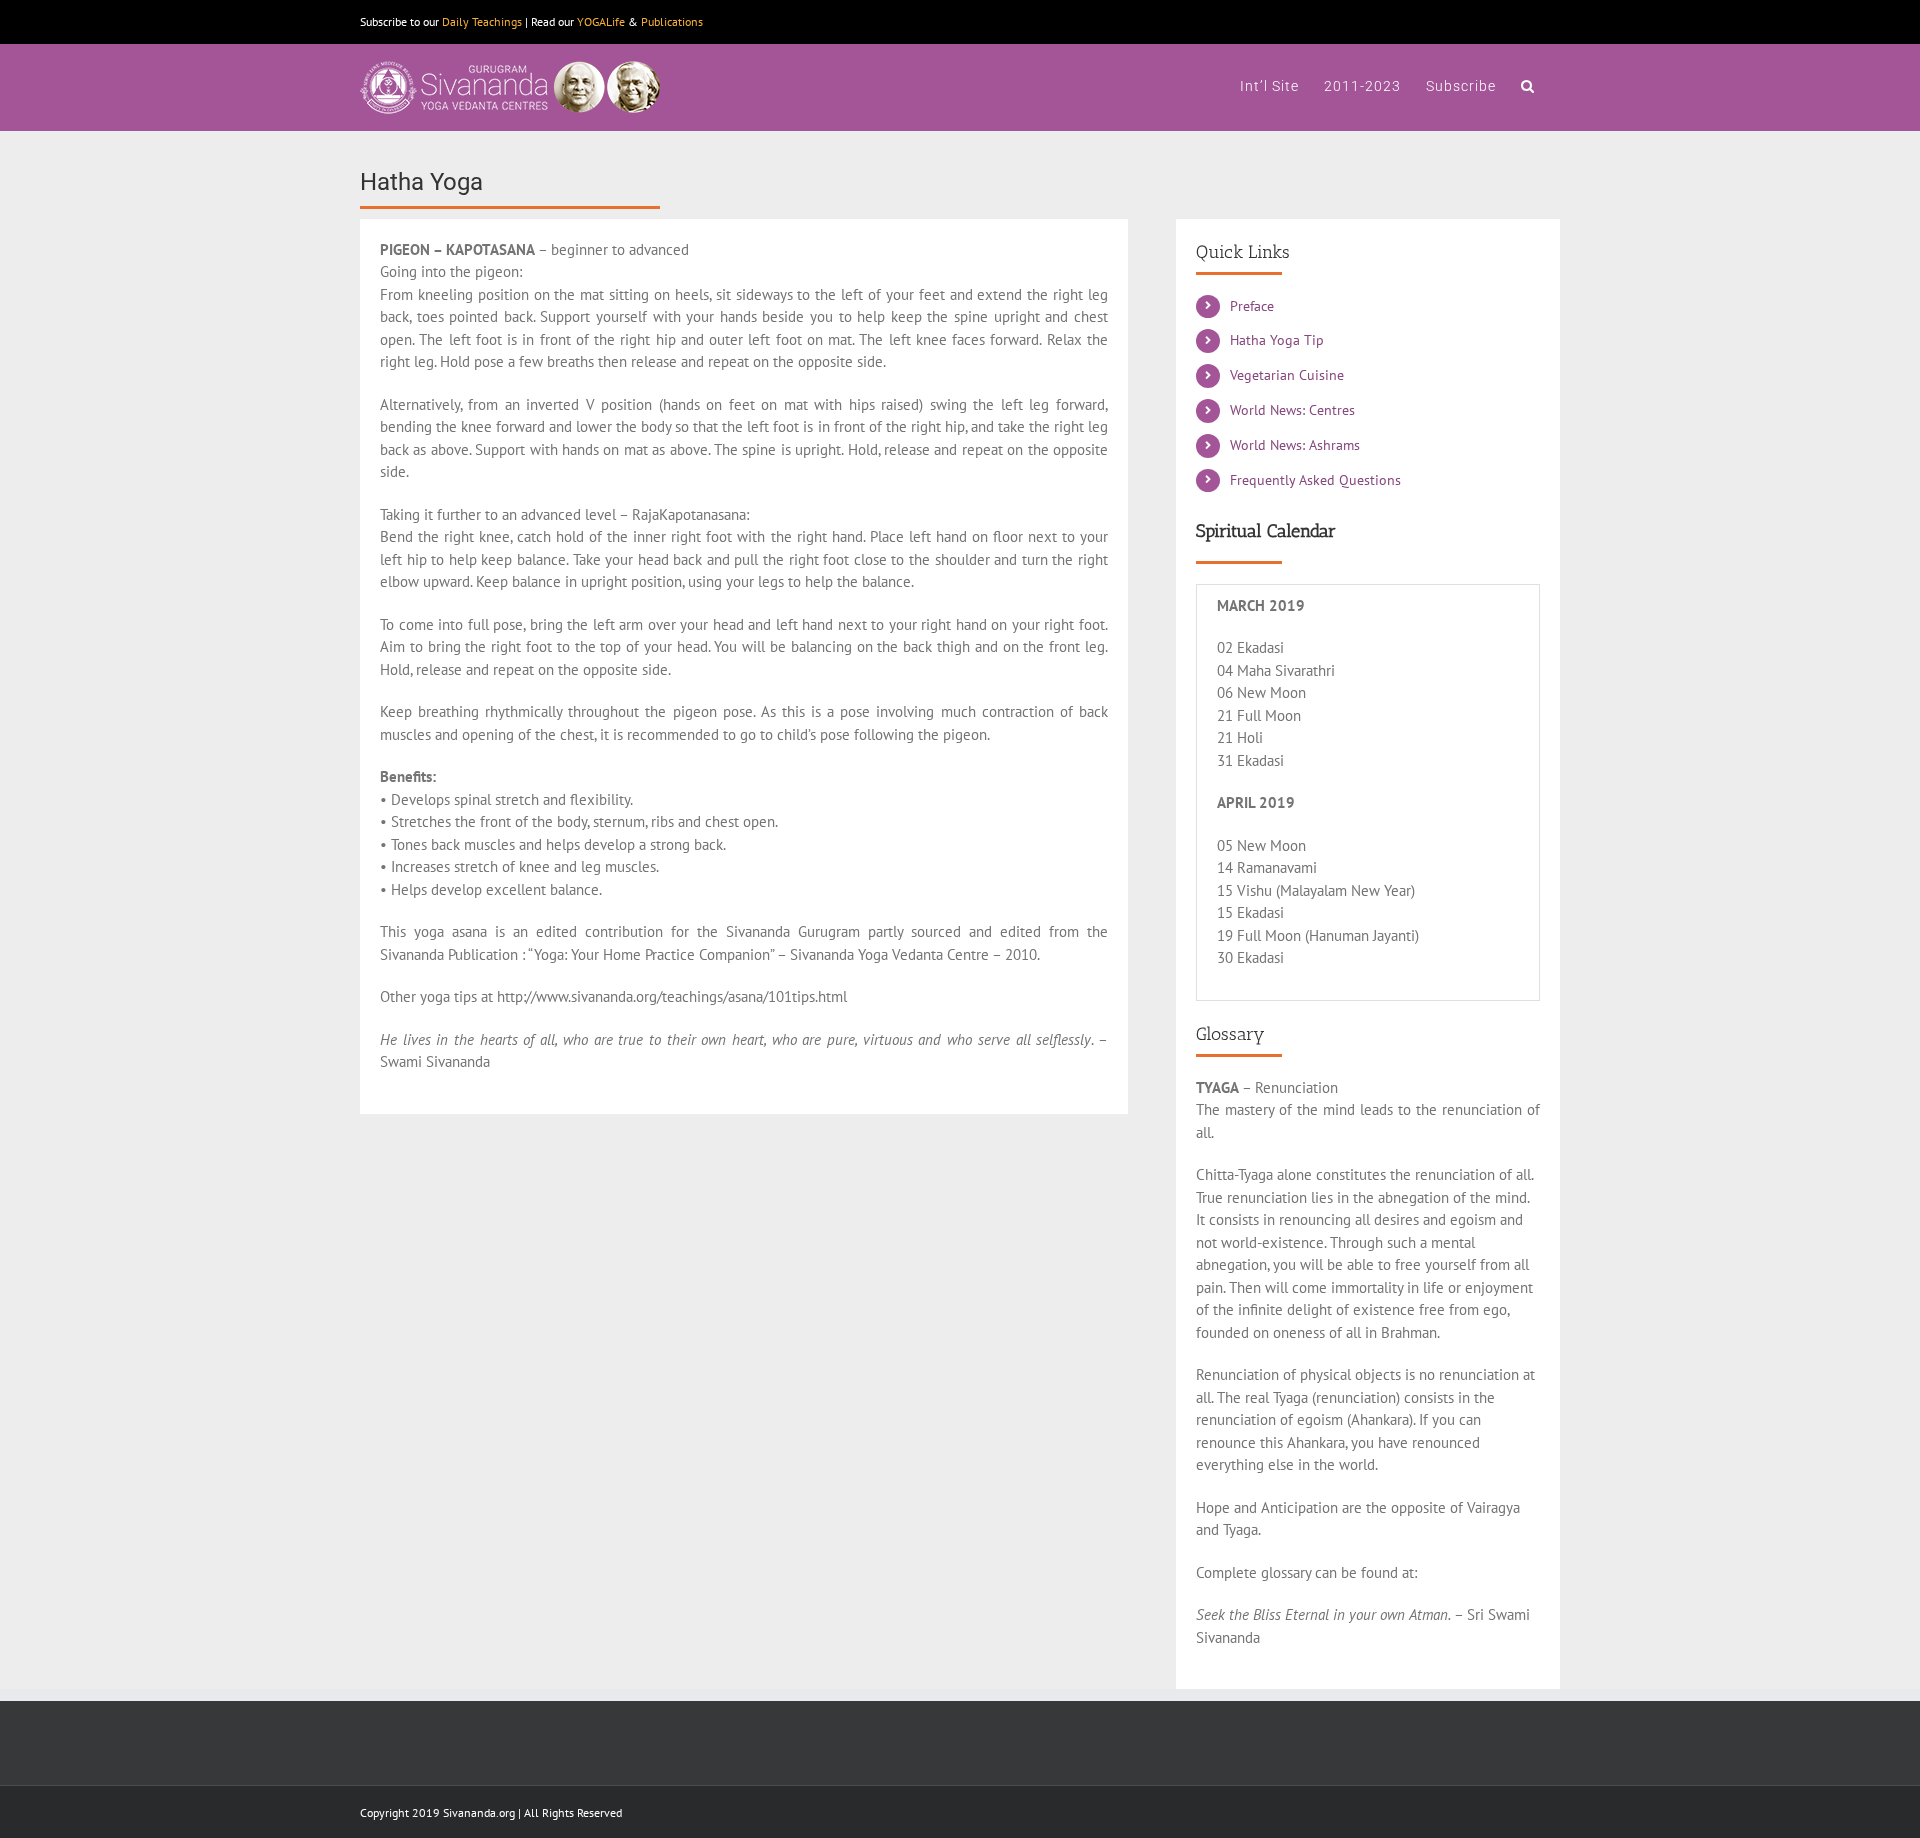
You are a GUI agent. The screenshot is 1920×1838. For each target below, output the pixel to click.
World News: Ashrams (1295, 445)
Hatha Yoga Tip (1277, 340)
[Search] (1528, 85)
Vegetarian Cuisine (1287, 375)
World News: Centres (1292, 410)
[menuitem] (1269, 85)
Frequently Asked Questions (1315, 480)
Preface (1252, 306)
